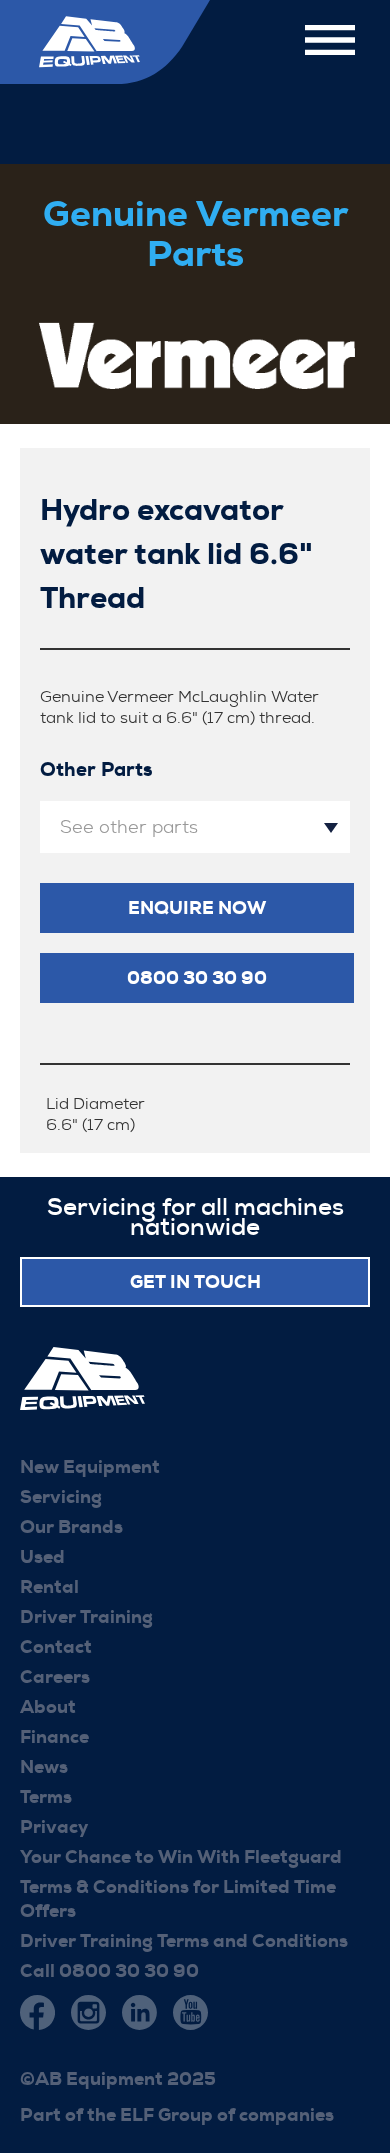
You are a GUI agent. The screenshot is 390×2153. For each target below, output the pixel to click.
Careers (55, 1677)
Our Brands (71, 1527)
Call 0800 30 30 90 (109, 1971)
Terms (46, 1797)
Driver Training (86, 1617)
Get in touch (195, 1282)
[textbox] (195, 827)
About (48, 1707)
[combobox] (195, 827)
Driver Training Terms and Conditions (184, 1941)
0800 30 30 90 (197, 978)
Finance (54, 1737)
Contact (56, 1647)
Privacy (54, 1827)
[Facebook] (37, 2012)
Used (42, 1557)
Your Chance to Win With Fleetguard (181, 1857)
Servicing (61, 1497)
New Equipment (90, 1467)
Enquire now (197, 908)
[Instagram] (88, 2012)
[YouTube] (190, 2012)
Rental (49, 1587)
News (44, 1767)
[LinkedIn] (139, 2012)
